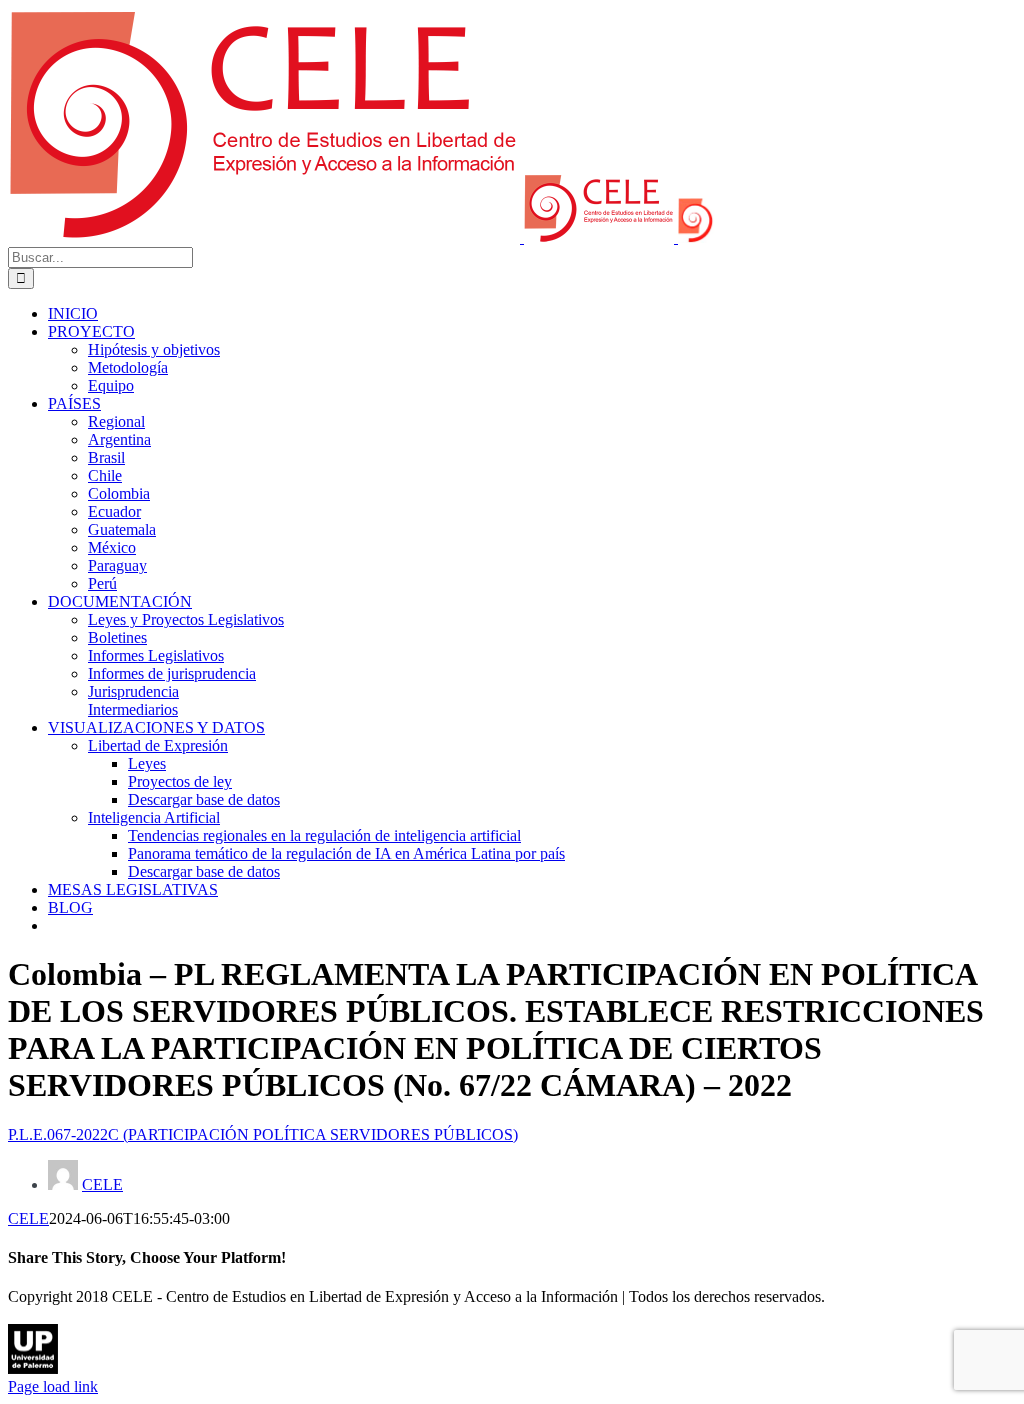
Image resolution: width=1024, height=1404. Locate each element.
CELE (102, 1184)
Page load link (53, 1386)
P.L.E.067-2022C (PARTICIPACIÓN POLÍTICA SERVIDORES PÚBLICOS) (263, 1134)
